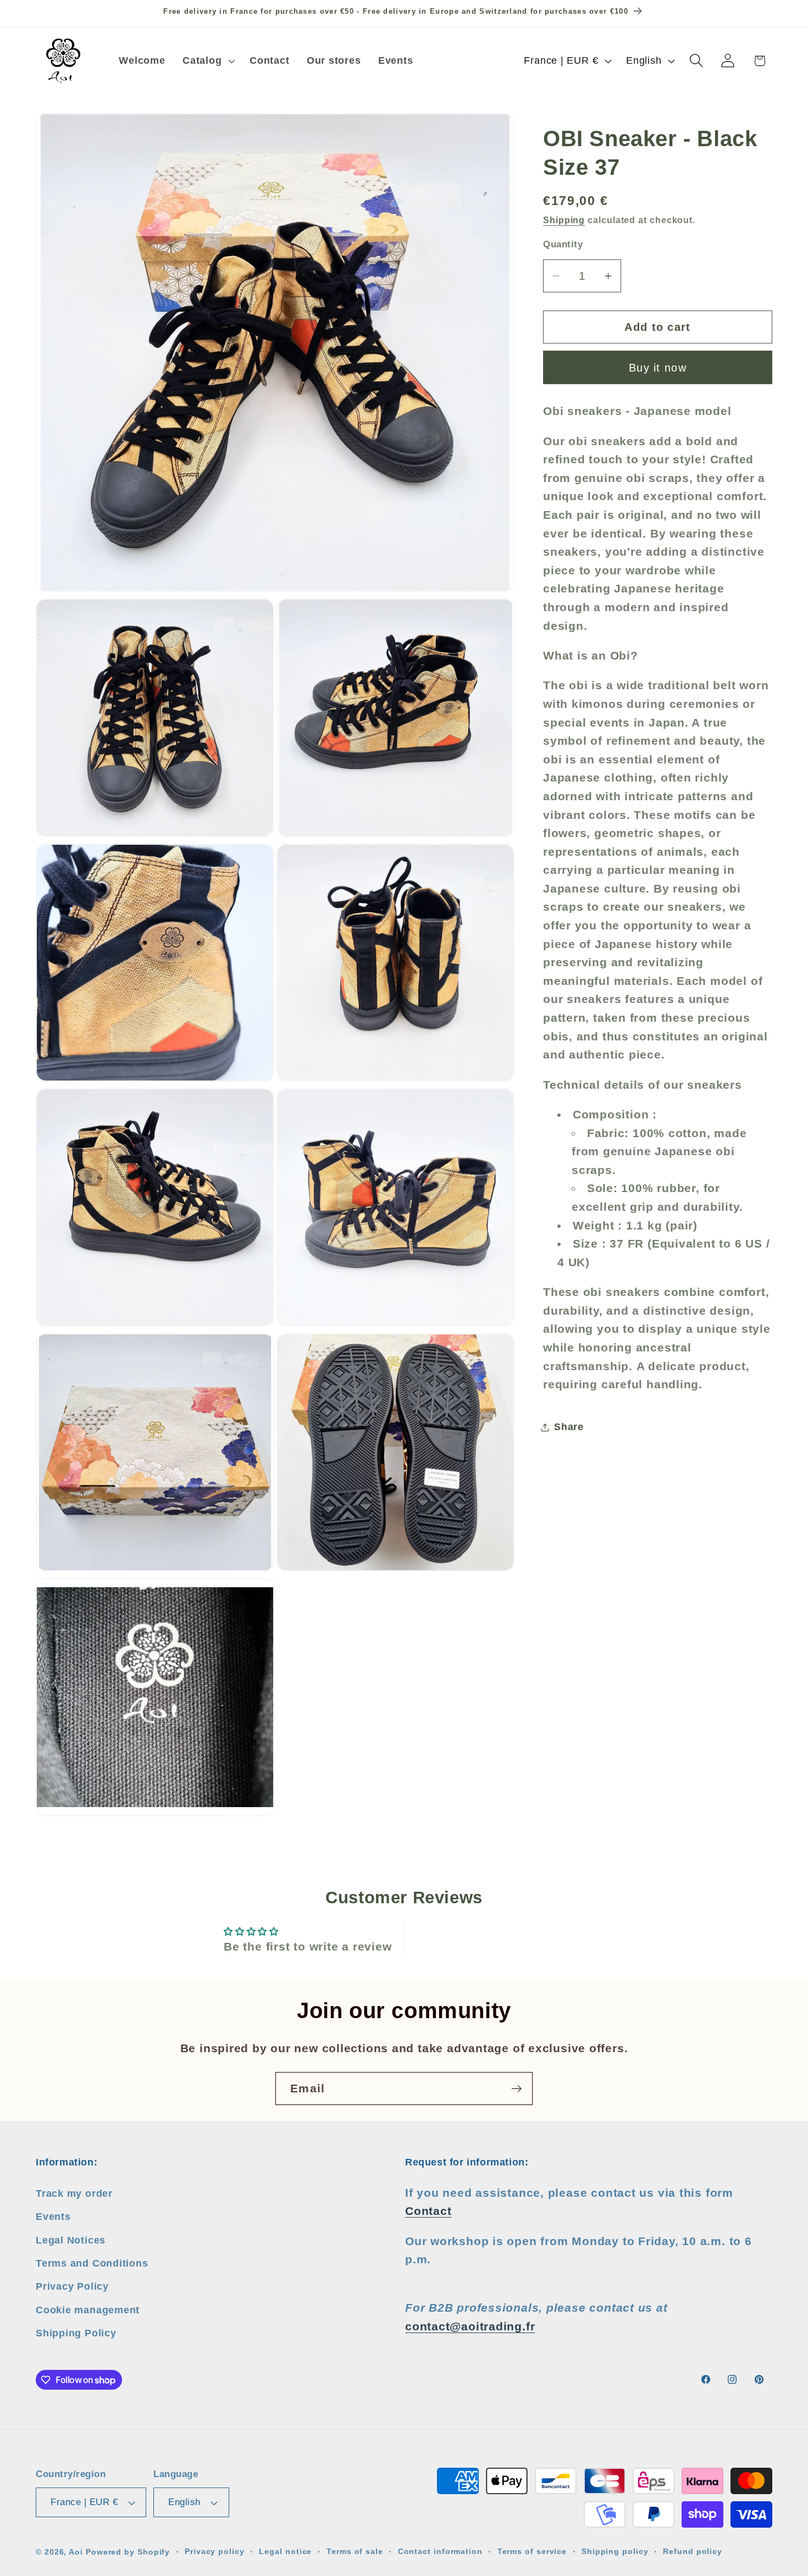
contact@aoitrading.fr (470, 2326)
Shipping (564, 220)
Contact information (440, 2551)
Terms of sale (355, 2551)
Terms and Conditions (92, 2263)
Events (53, 2216)
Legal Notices (71, 2240)
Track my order (74, 2193)
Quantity (563, 244)
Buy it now (658, 368)
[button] (207, 60)
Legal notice (285, 2551)
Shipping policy (615, 2551)
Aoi (76, 2552)
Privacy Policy (72, 2286)
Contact (428, 2211)
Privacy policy (215, 2551)
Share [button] (569, 1427)
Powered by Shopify (128, 2552)
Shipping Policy (76, 2333)
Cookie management (88, 2309)
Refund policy (693, 2551)
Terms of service (532, 2551)
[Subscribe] (516, 2089)
